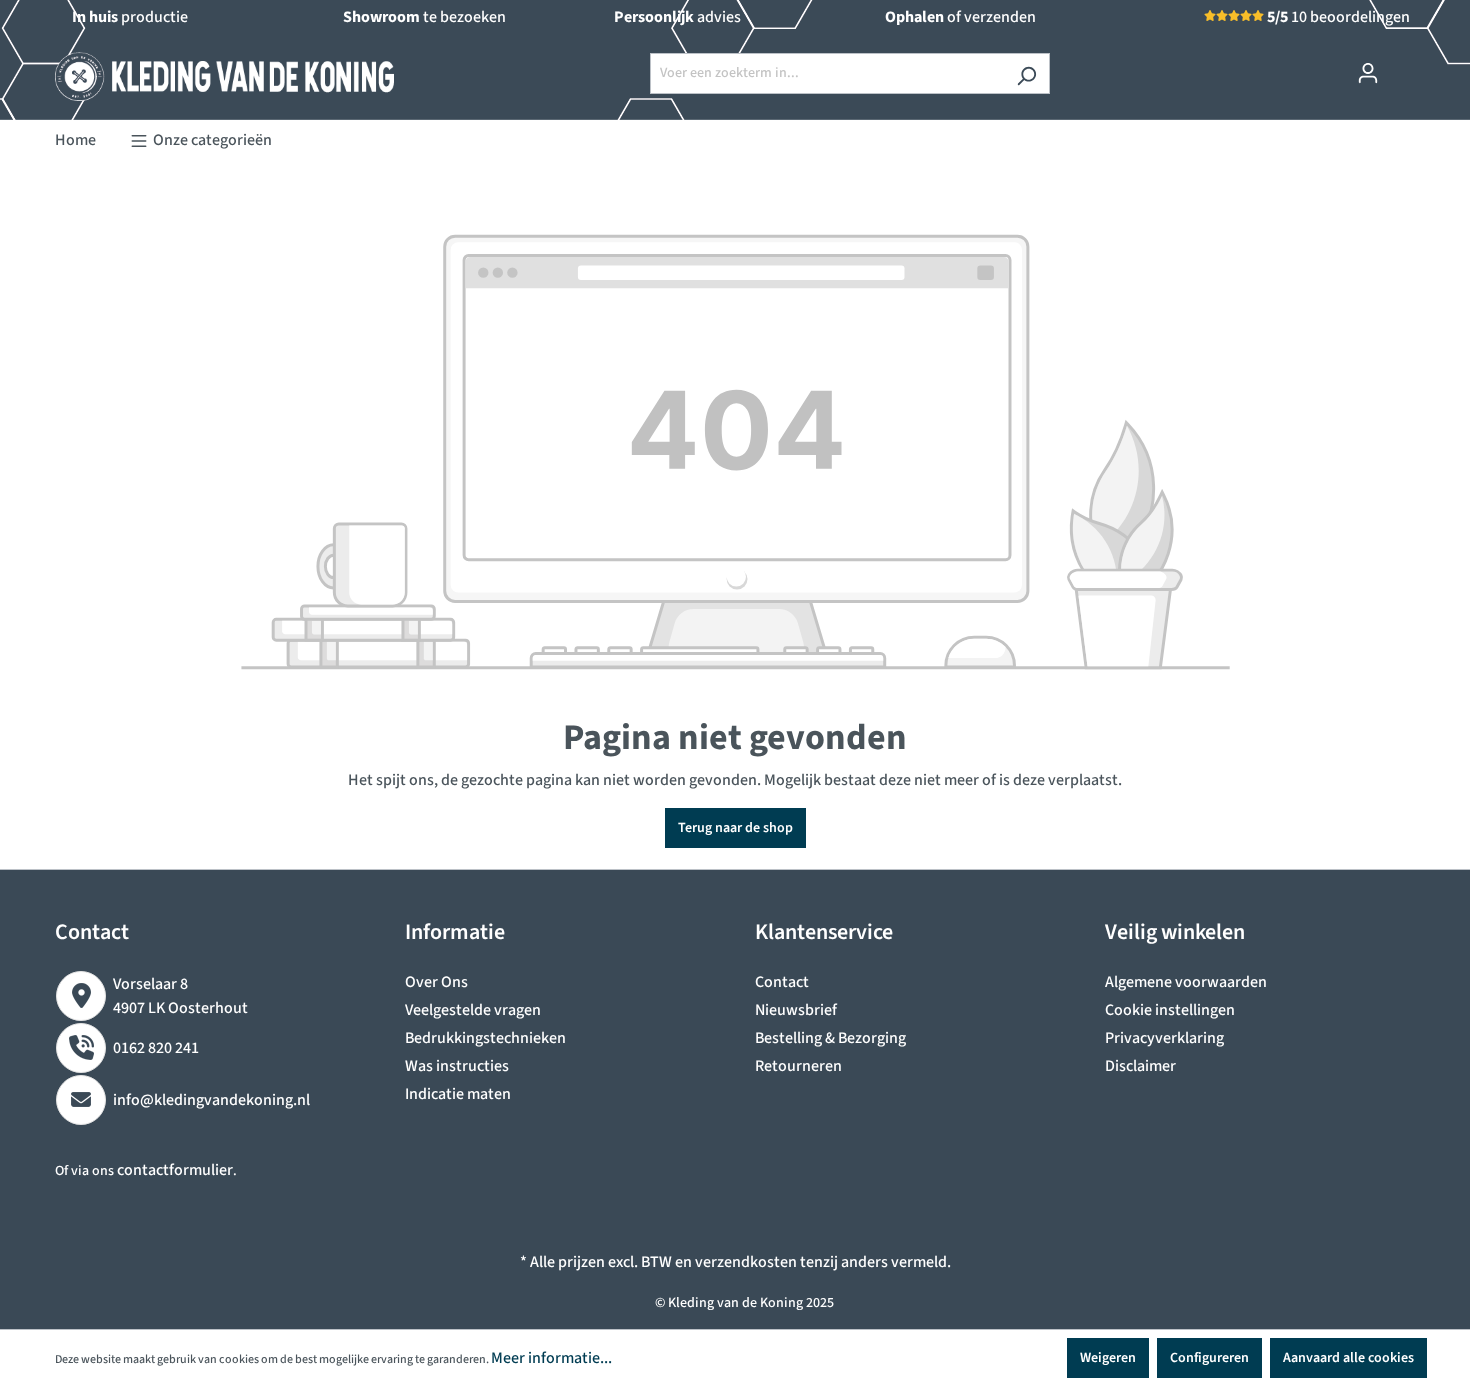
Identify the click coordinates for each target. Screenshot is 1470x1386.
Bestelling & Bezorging (830, 1038)
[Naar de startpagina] (205, 69)
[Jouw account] (1368, 73)
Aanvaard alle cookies (1348, 1358)
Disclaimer (1140, 1066)
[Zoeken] (1026, 73)
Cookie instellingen (1170, 1010)
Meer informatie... (551, 1358)
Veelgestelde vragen (473, 1010)
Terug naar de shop (735, 828)
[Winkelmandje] (1403, 64)
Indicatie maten (458, 1094)
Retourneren (798, 1066)
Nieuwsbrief (796, 1010)
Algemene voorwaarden (1186, 982)
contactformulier (175, 1170)
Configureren (1209, 1358)
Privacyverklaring (1164, 1038)
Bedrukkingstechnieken (485, 1038)
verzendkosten (746, 1262)
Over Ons (436, 982)
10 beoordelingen (1338, 17)
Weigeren (1108, 1358)
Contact (782, 982)
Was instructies (457, 1066)
